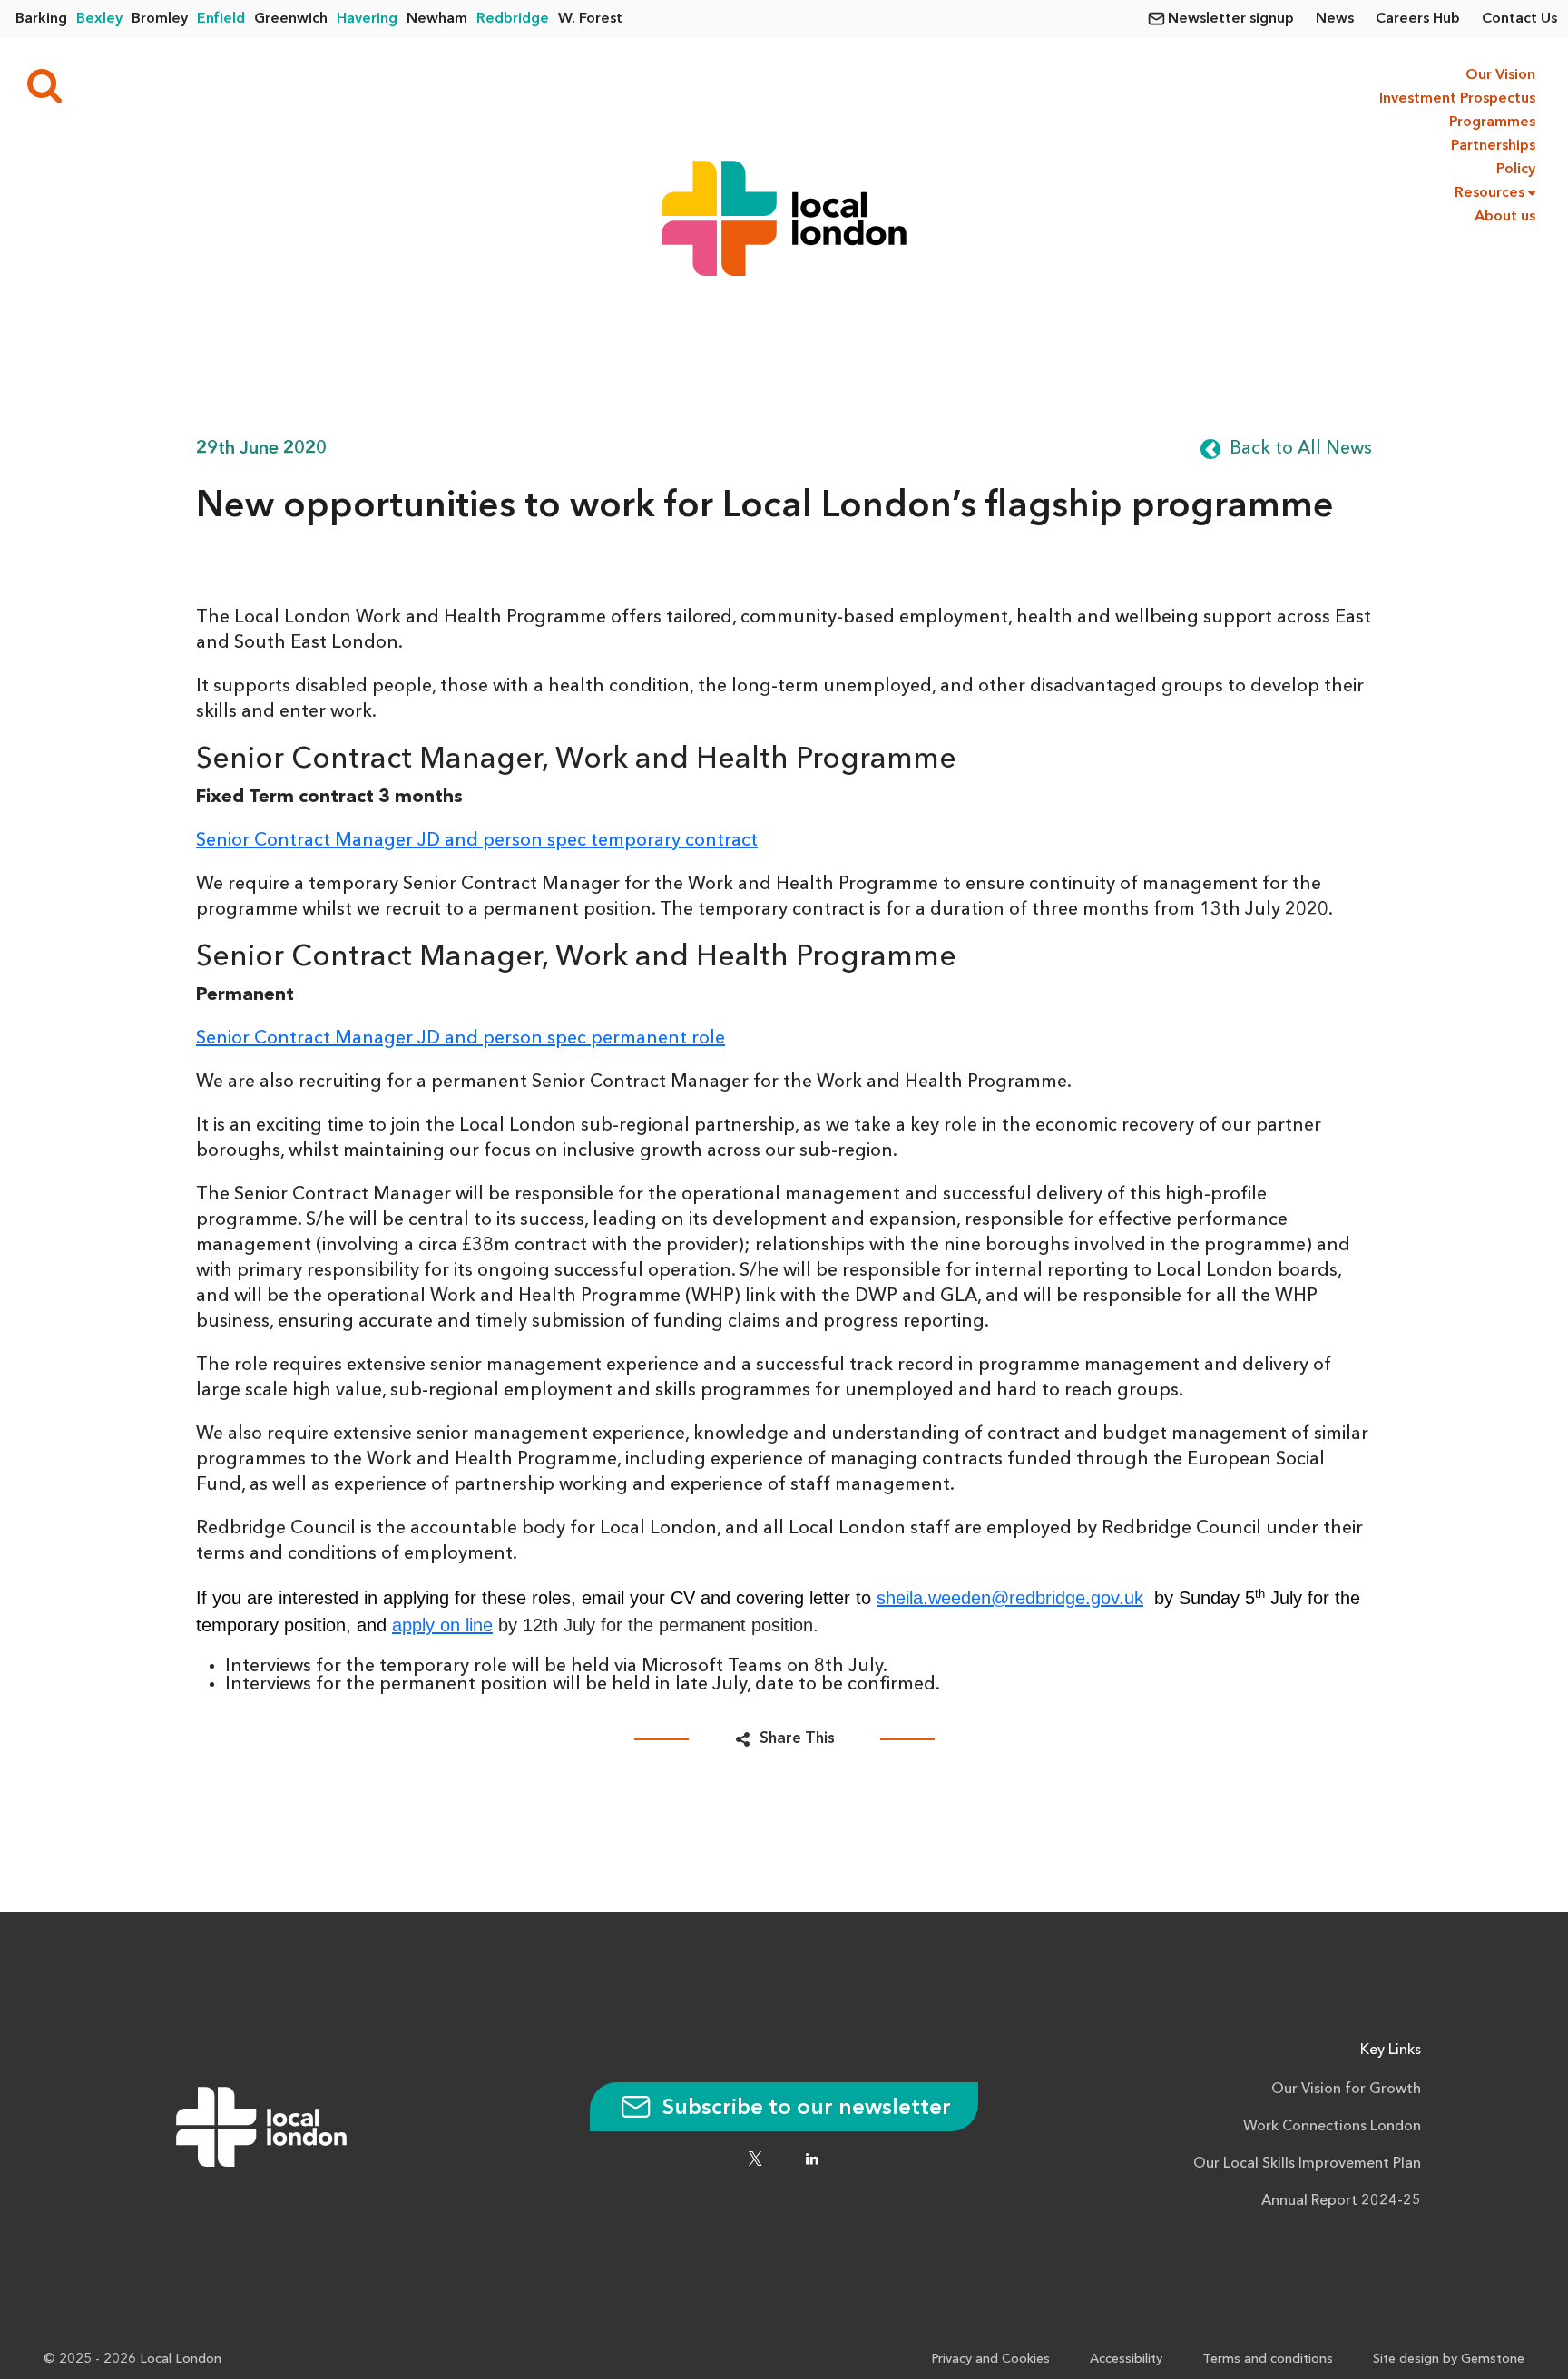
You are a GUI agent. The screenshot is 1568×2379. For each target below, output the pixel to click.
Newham (437, 19)
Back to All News (1301, 449)
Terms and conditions (1268, 2359)
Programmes (1492, 122)
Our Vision (1500, 75)
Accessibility (1126, 2359)
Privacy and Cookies (990, 2359)
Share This (797, 1739)
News (1335, 19)
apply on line (442, 1625)
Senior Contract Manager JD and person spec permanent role (461, 1039)
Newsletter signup (1231, 19)
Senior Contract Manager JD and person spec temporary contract (477, 841)
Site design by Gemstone (1449, 2359)
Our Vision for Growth (1346, 2090)
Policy (1516, 170)
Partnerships (1493, 146)
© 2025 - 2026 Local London (132, 2359)
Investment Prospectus (1455, 99)
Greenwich (291, 19)
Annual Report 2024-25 (1341, 2201)
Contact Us (1519, 19)
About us (1505, 217)
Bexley (99, 19)
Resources (1490, 193)
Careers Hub (1418, 19)
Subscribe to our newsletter (804, 2109)
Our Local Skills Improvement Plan (1307, 2164)
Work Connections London (1332, 2127)
